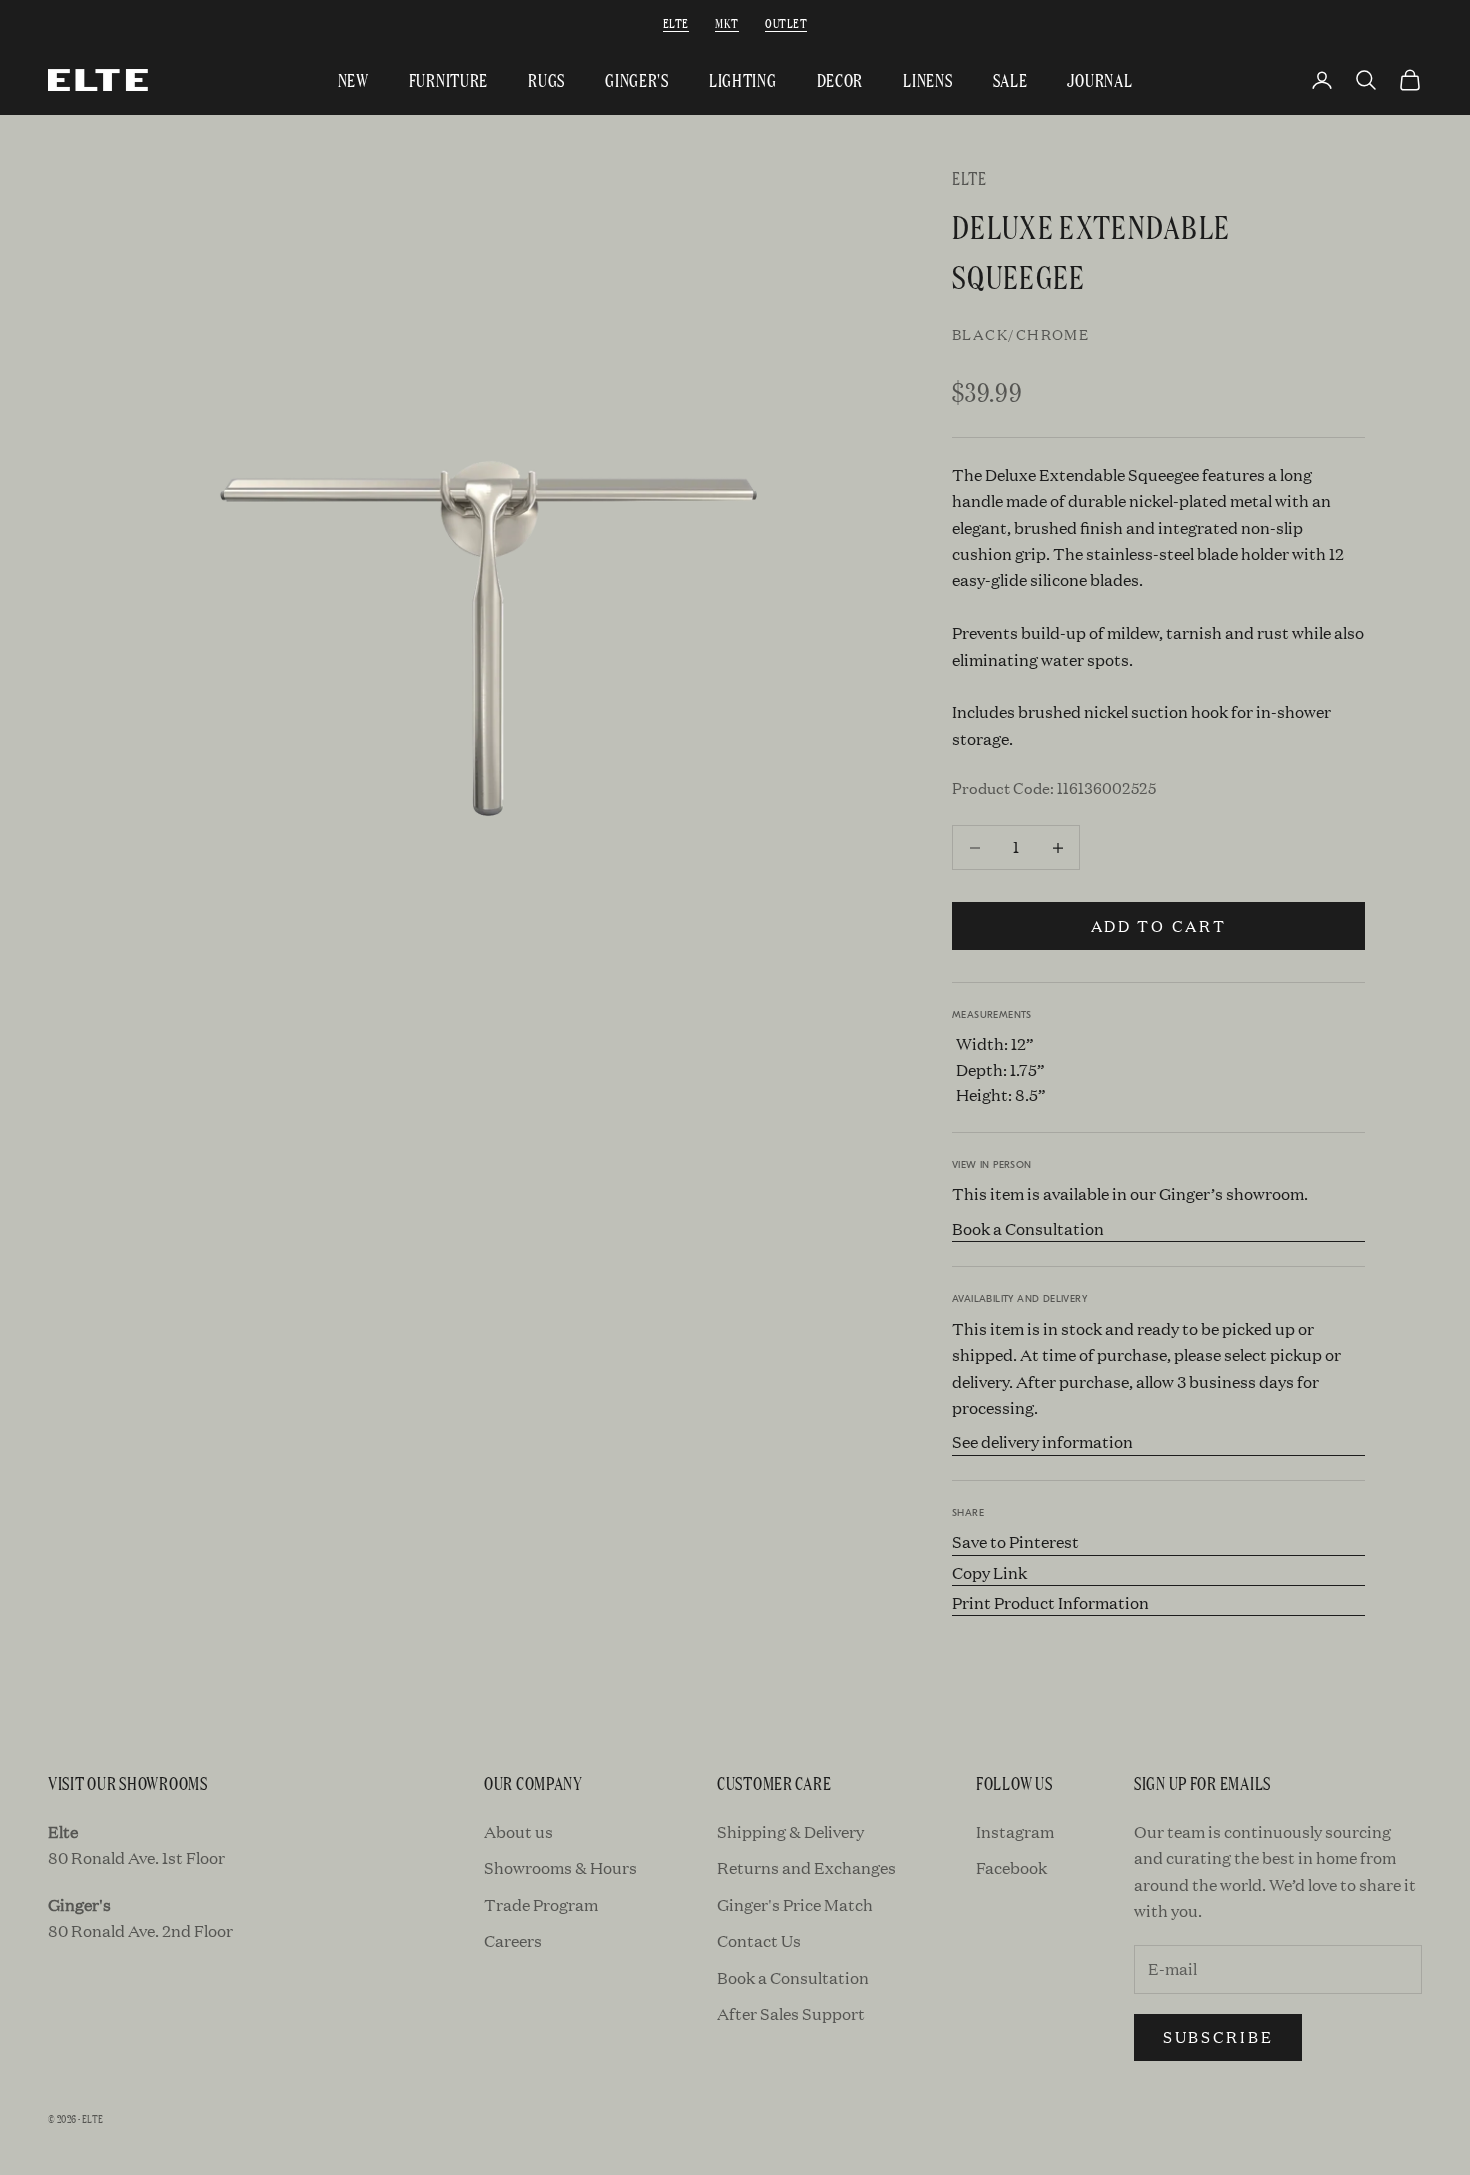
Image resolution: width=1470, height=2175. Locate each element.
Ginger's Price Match (795, 1904)
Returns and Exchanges (806, 1867)
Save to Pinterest (1015, 1541)
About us (518, 1831)
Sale (1010, 79)
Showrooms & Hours (560, 1867)
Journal (1099, 79)
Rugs (546, 79)
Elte (676, 22)
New (353, 79)
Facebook (1011, 1867)
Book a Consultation (1028, 1228)
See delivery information (1042, 1441)
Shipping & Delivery (790, 1831)
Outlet (786, 22)
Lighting (743, 79)
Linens (927, 79)
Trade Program (541, 1904)
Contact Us (759, 1940)
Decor (840, 79)
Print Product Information (1050, 1602)
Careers (513, 1940)
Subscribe (1218, 2036)
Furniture (448, 79)
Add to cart (1159, 925)
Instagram (1015, 1831)
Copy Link (989, 1572)
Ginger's (637, 79)
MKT (726, 22)
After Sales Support (791, 2013)
